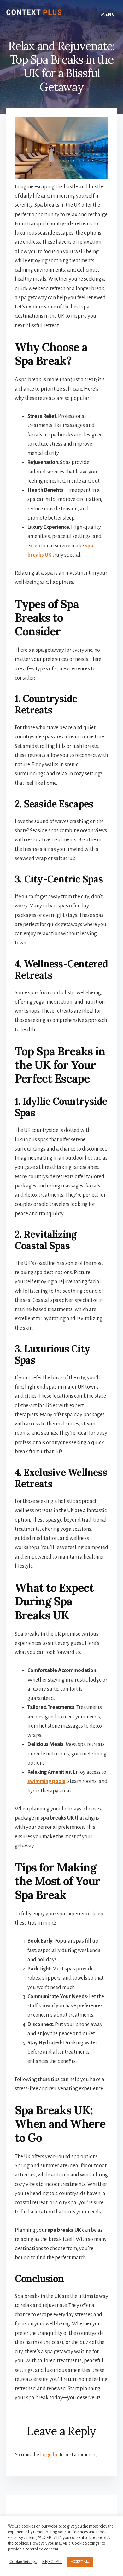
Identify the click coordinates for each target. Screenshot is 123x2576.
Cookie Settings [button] (23, 2562)
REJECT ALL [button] (52, 2562)
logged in (49, 2455)
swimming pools (46, 1781)
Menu (108, 15)
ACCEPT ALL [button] (80, 2562)
